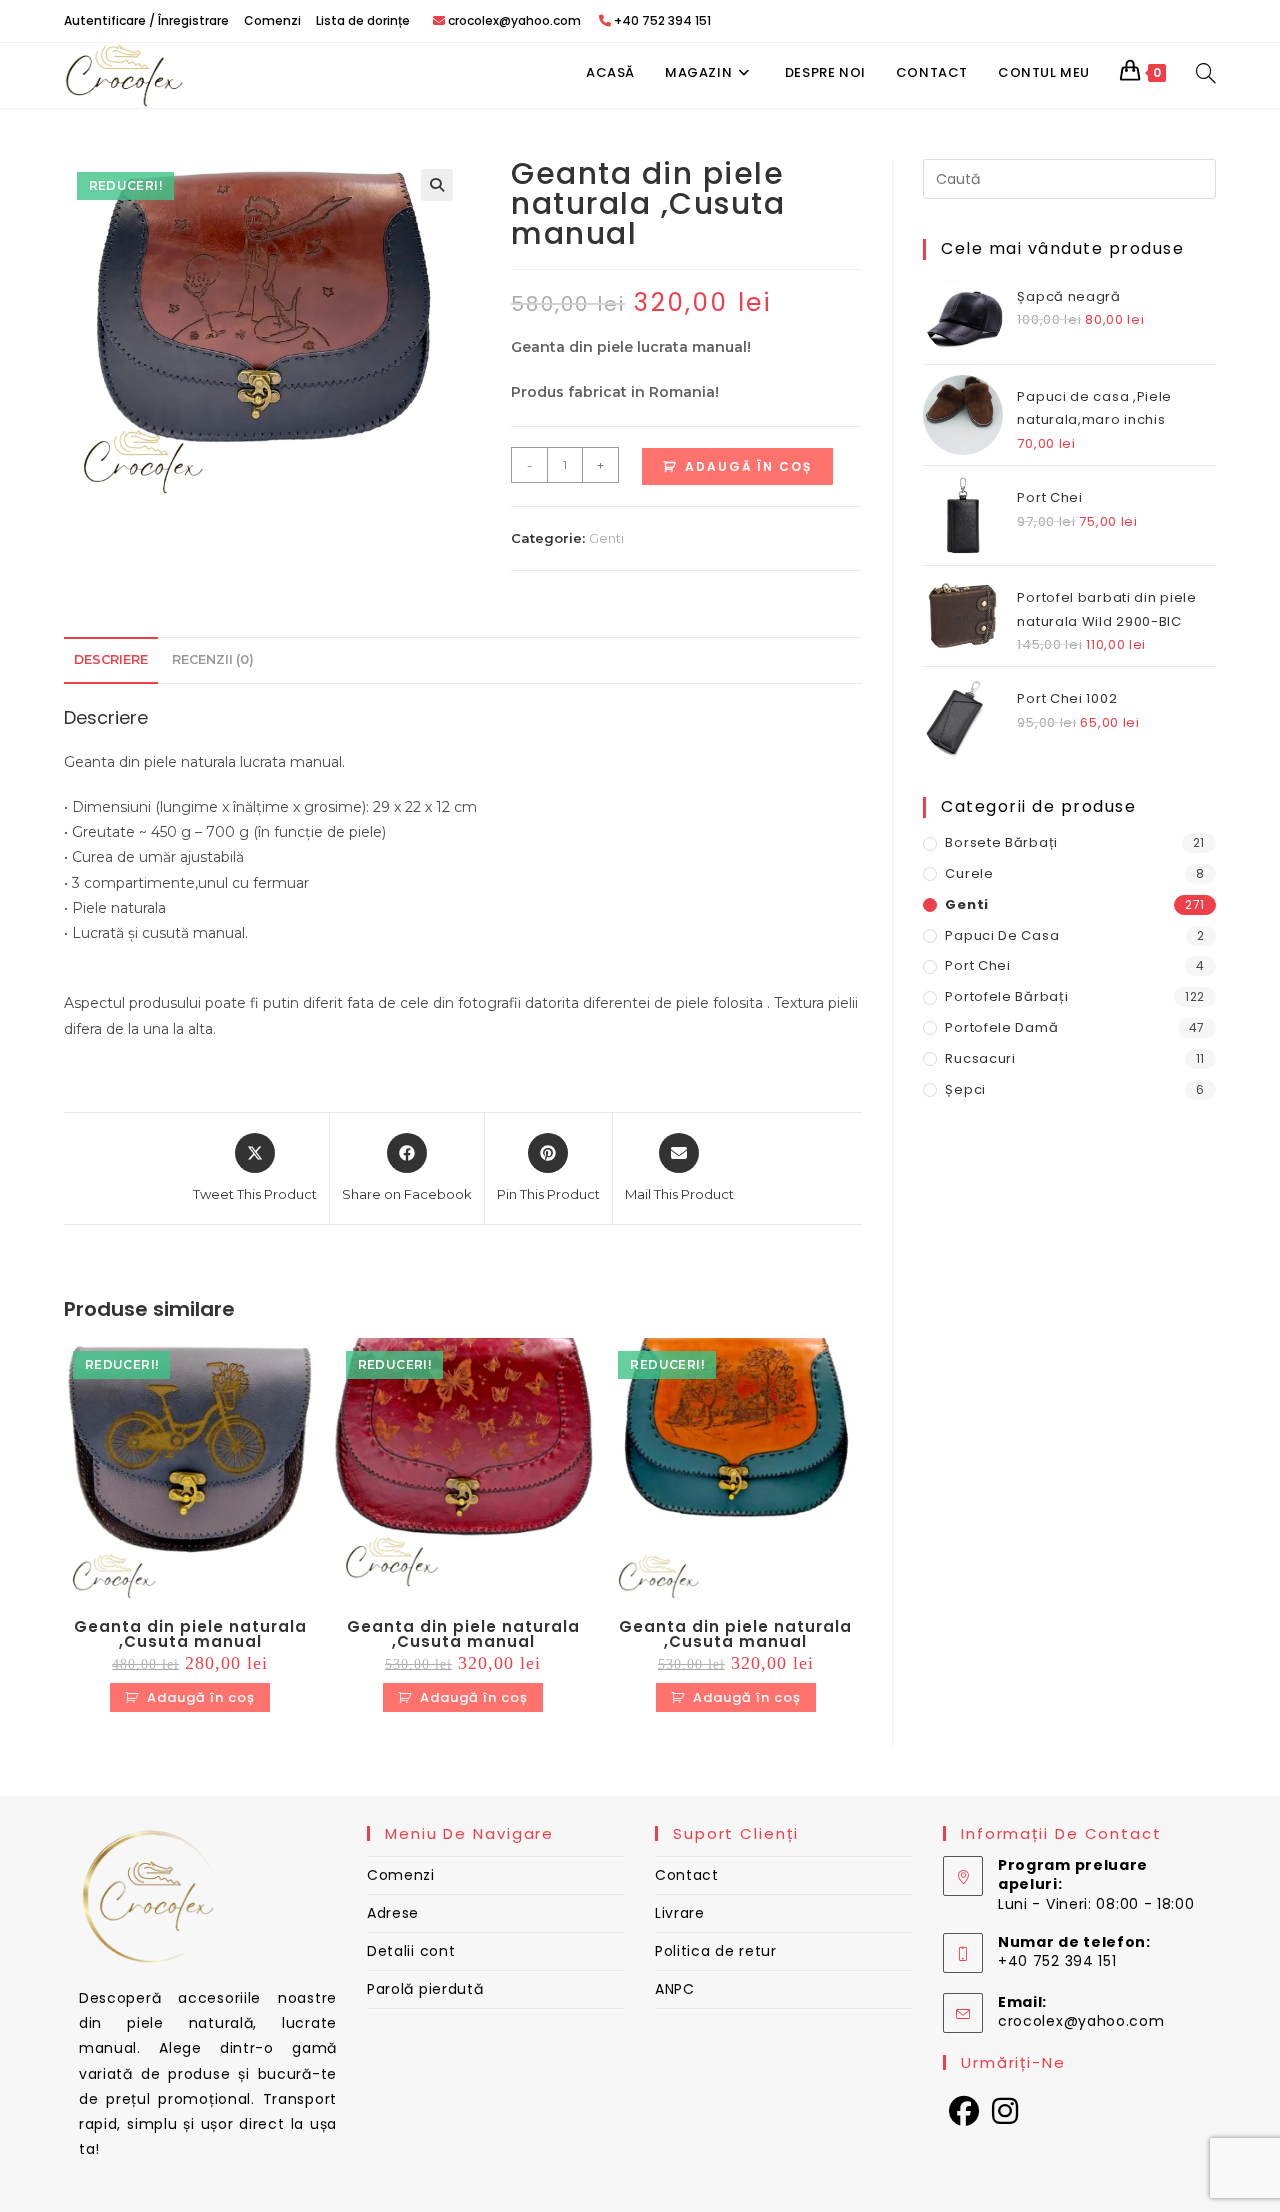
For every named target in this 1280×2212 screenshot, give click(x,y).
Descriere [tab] (111, 659)
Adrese (393, 1913)
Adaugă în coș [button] (201, 1697)
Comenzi (272, 20)
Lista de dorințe (363, 20)
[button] (437, 185)
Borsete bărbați (1001, 842)
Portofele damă (1001, 1027)
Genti (606, 538)
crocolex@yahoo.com (1081, 2021)
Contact (687, 1875)
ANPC (675, 1989)
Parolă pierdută (425, 1989)
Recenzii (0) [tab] (213, 659)
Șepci (965, 1089)
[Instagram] (1005, 2112)
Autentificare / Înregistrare (146, 20)
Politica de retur (716, 1951)
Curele (969, 873)
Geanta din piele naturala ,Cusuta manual (190, 1634)
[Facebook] (964, 2112)
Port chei (977, 965)
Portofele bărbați (1006, 996)
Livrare (680, 1913)
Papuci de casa (1002, 935)
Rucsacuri (980, 1058)
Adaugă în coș (748, 466)
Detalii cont (411, 1951)
